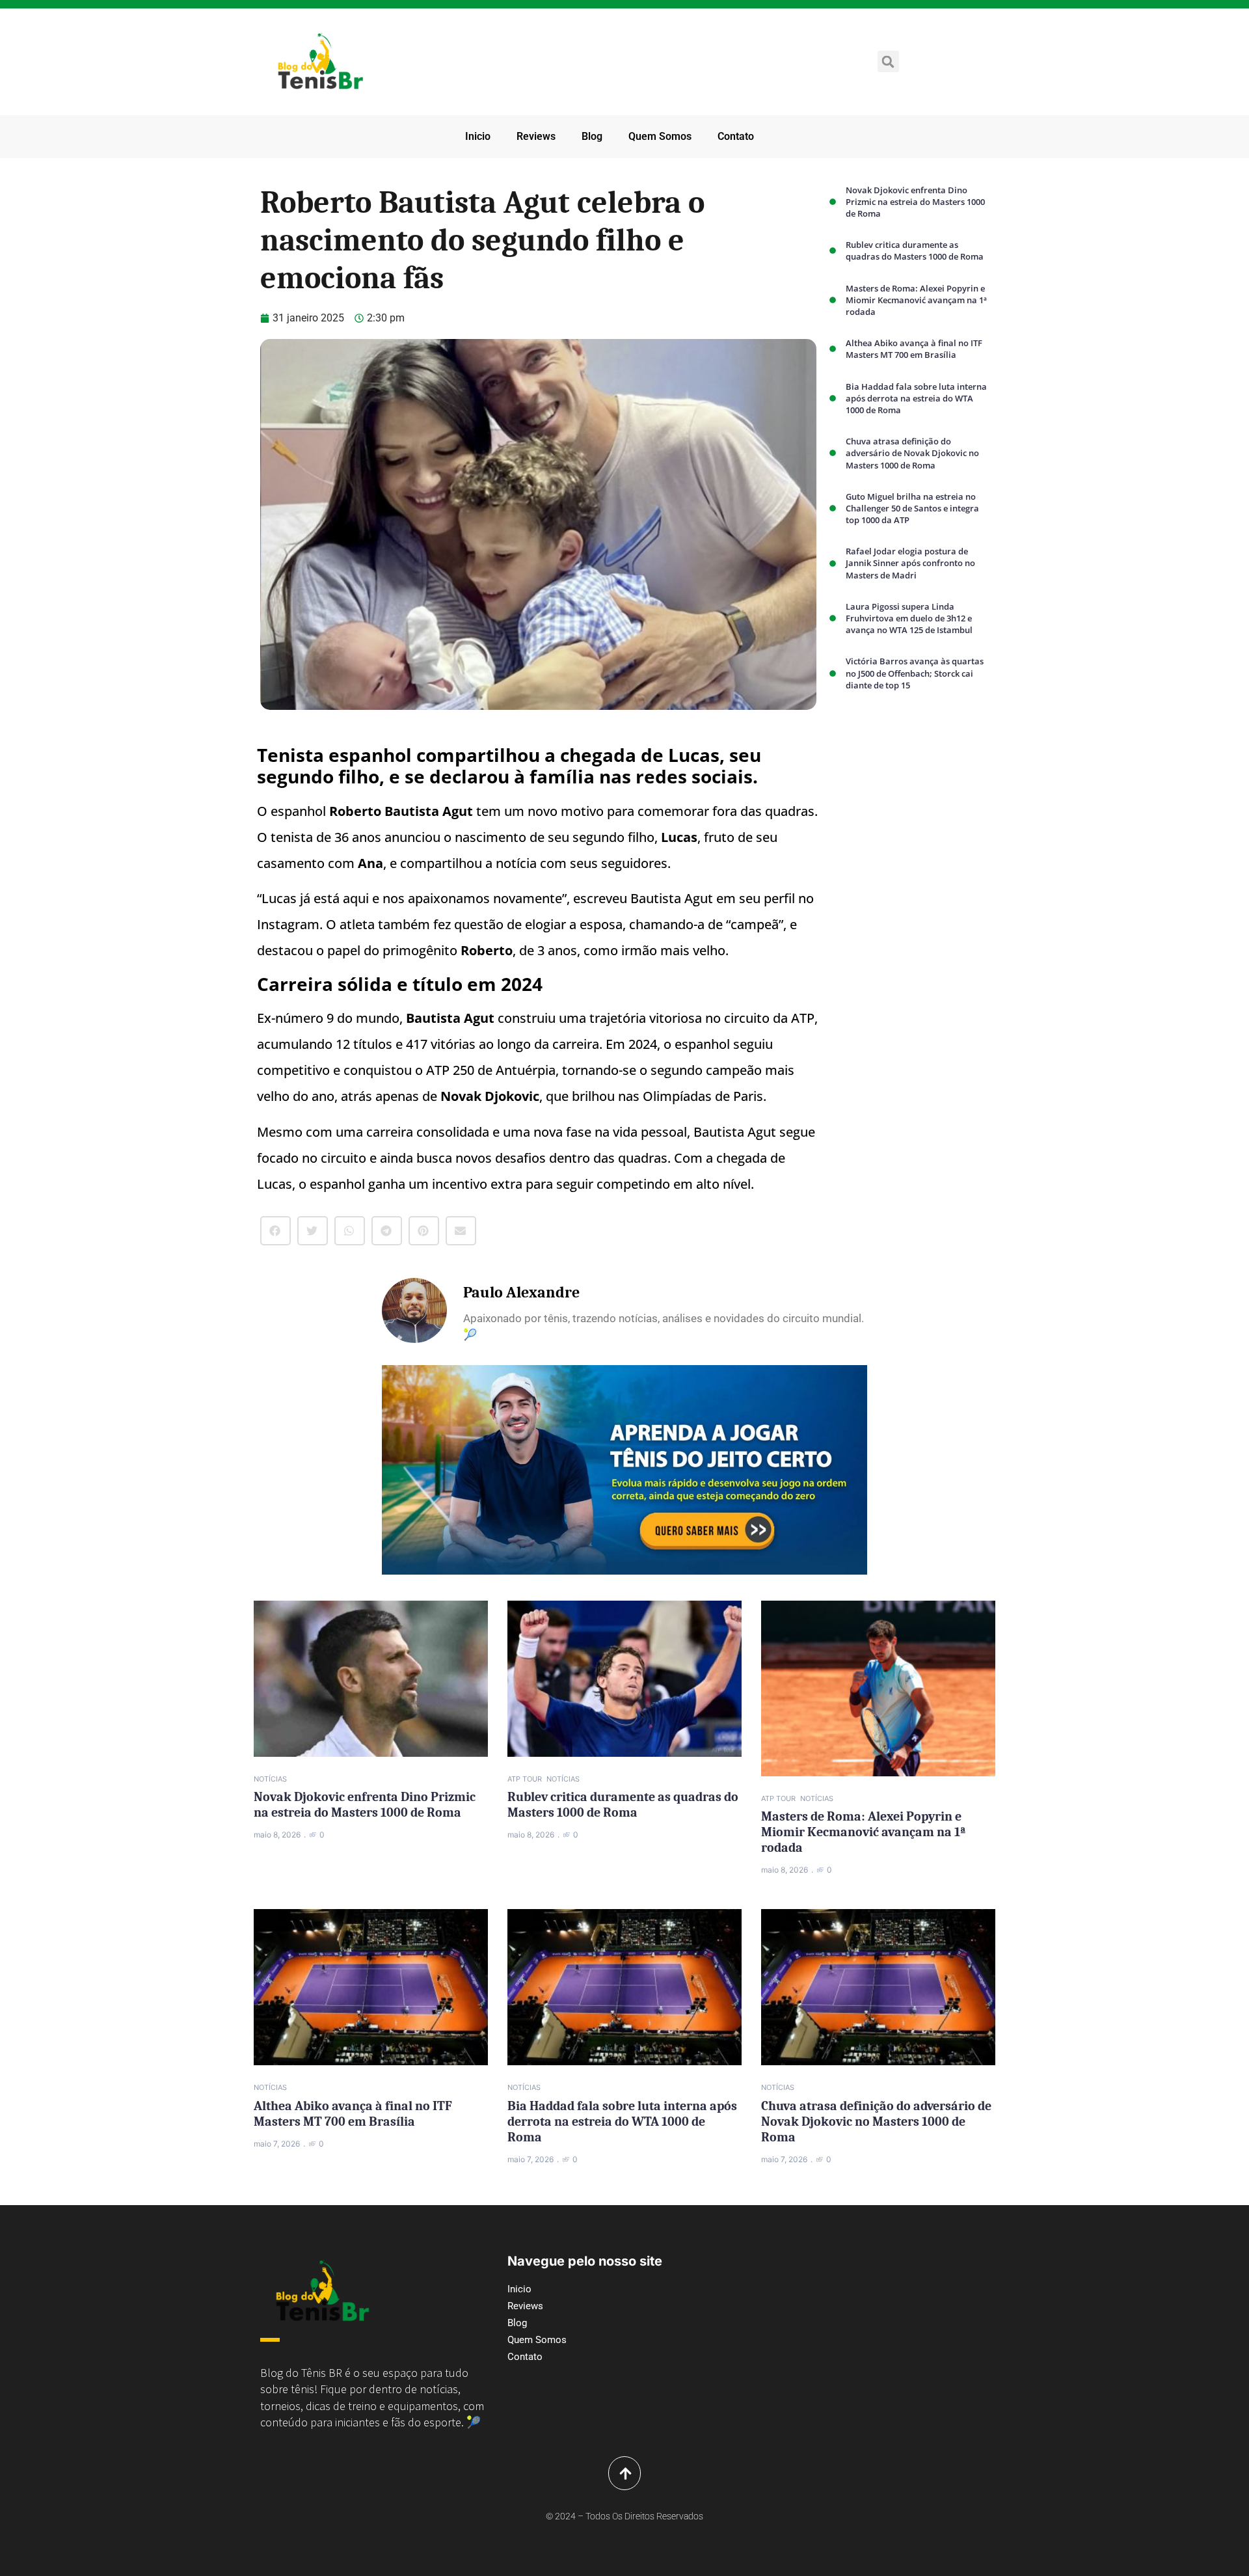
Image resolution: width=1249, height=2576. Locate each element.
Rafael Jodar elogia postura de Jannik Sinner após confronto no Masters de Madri (910, 563)
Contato (736, 136)
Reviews (536, 136)
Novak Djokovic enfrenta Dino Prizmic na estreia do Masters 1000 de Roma (915, 202)
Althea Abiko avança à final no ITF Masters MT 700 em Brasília (914, 349)
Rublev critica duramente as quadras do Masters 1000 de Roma (915, 251)
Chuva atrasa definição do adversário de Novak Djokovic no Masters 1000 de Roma (912, 453)
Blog (592, 136)
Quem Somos (660, 136)
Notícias (270, 1779)
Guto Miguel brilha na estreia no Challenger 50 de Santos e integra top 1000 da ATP (912, 508)
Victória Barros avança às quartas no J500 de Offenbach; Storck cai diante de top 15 (915, 673)
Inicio (478, 136)
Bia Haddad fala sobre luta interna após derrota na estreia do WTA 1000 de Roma (916, 398)
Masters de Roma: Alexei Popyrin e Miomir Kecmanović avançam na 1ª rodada (916, 300)
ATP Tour (525, 1779)
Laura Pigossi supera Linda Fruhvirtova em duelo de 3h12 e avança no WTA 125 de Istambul (909, 618)
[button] (888, 61)
